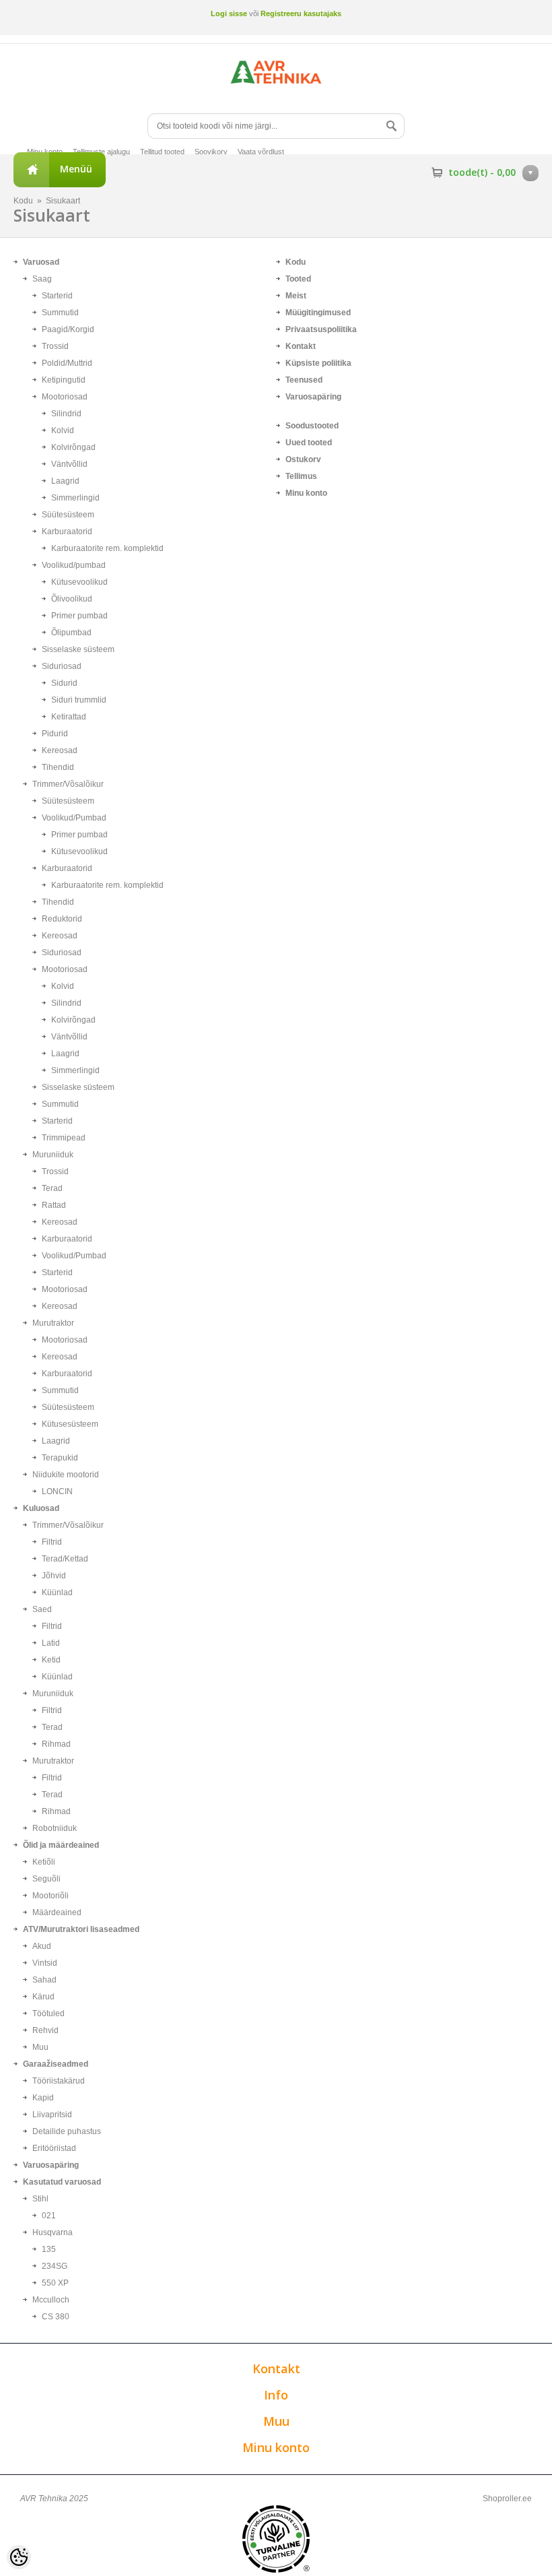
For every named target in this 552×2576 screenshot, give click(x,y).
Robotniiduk (55, 1828)
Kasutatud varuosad (62, 2182)
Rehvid (45, 2030)
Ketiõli (44, 1862)
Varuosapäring (51, 2165)
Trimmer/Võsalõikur (68, 784)
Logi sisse (229, 13)
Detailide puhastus (67, 2131)
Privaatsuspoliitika (321, 329)
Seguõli (46, 1879)
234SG (55, 2266)
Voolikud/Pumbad (74, 818)
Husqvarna (53, 2232)
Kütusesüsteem (70, 1424)
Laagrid (65, 481)
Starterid (57, 296)
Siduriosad (62, 666)
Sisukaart (63, 201)
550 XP (55, 2283)
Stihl (40, 2199)
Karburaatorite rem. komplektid (107, 548)
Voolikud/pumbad (74, 565)
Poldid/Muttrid (67, 363)
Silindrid (66, 414)
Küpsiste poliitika (318, 363)
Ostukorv (303, 459)
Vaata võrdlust (261, 152)
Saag (42, 279)
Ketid (51, 1660)
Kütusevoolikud (79, 582)
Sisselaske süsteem (78, 649)
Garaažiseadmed (56, 2064)
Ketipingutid (64, 380)
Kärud (43, 1997)
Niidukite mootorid (66, 1475)
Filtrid (52, 1542)
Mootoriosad (65, 397)
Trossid (55, 346)
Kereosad (60, 750)
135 (49, 2249)
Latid (51, 1643)
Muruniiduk (53, 1155)
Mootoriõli (50, 1896)
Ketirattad (69, 717)
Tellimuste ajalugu (101, 152)
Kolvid (63, 430)
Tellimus (301, 476)
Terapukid (60, 1458)
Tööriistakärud (59, 2081)
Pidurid (55, 734)
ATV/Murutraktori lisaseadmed (81, 1929)
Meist (296, 296)
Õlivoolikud (72, 599)
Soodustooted (312, 426)
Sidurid (64, 683)
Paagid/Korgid (68, 329)
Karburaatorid (67, 532)
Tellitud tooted (162, 152)
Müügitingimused (318, 313)
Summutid (60, 313)
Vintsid (45, 1963)
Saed (42, 1609)
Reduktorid (62, 919)
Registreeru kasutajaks (301, 13)
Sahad (44, 1980)
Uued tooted (309, 443)
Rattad (54, 1205)
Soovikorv (211, 152)
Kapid (43, 2098)
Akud (42, 1946)
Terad (52, 1188)
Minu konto (45, 152)
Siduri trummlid (79, 700)
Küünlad (57, 1592)
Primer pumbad (79, 616)
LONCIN (57, 1491)
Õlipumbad (71, 633)
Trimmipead (64, 1138)
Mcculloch (51, 2300)
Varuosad (41, 262)
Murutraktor (53, 1323)
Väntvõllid (69, 464)
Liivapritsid (52, 2115)
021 (49, 2216)
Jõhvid (54, 1576)
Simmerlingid (75, 498)
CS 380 (56, 2317)
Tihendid (58, 767)
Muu (40, 2047)
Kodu (23, 201)
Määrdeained (57, 1912)
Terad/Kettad (65, 1559)
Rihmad (56, 1744)
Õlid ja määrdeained (61, 1845)
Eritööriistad (54, 2148)
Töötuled (48, 2014)
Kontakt (301, 346)
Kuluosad (41, 1508)
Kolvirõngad (73, 447)
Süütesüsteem (68, 515)
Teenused (304, 380)
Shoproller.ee (507, 2499)
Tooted (298, 279)
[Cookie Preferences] (19, 2557)
